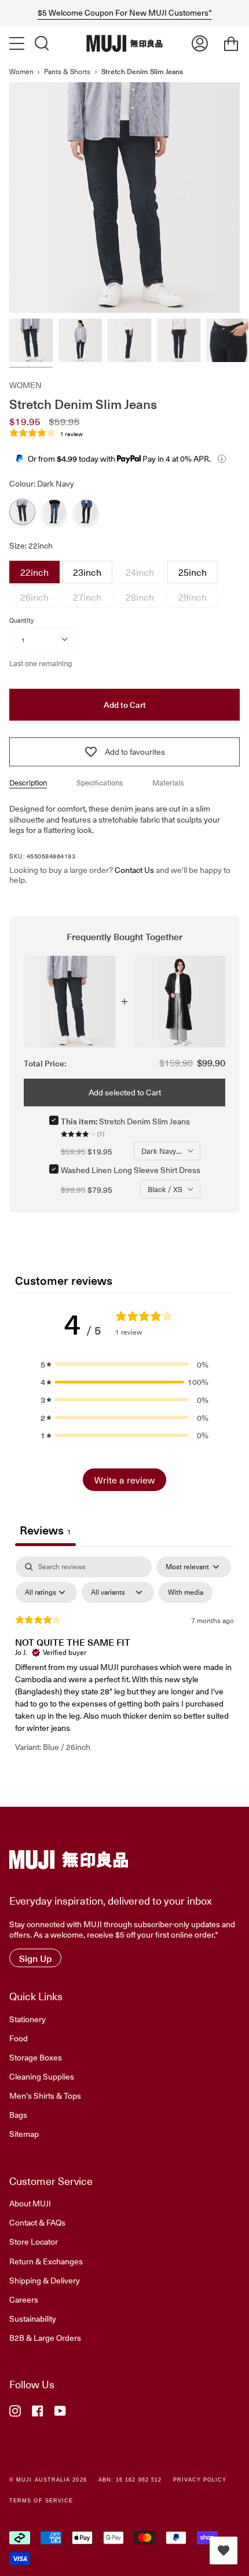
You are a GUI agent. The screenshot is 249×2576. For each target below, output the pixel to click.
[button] (124, 1364)
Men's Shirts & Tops (45, 2095)
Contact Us (134, 870)
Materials (168, 782)
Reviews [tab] (45, 1530)
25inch (193, 570)
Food (19, 2038)
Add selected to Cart (125, 1092)
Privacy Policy (200, 2480)
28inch (140, 595)
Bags (18, 2114)
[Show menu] (18, 43)
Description (28, 782)
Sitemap (24, 2133)
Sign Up (35, 1958)
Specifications (100, 782)
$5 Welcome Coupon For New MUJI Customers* (125, 13)
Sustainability (33, 2318)
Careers (24, 2299)
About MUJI (30, 2203)
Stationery (28, 2019)
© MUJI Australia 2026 (48, 2480)
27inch (87, 595)
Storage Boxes (36, 2057)
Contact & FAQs (37, 2222)
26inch (34, 595)
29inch (193, 595)
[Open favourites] (224, 2551)
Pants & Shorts (67, 71)
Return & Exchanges (46, 2261)
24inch (140, 570)
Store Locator (34, 2241)
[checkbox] (186, 1592)
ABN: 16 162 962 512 (130, 2480)
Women (21, 71)
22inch (34, 570)
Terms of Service (41, 2501)
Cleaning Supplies (42, 2076)
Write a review (124, 1479)
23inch (87, 570)
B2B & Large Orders (45, 2337)
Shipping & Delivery (45, 2280)
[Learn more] (222, 459)
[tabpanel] (124, 1664)
